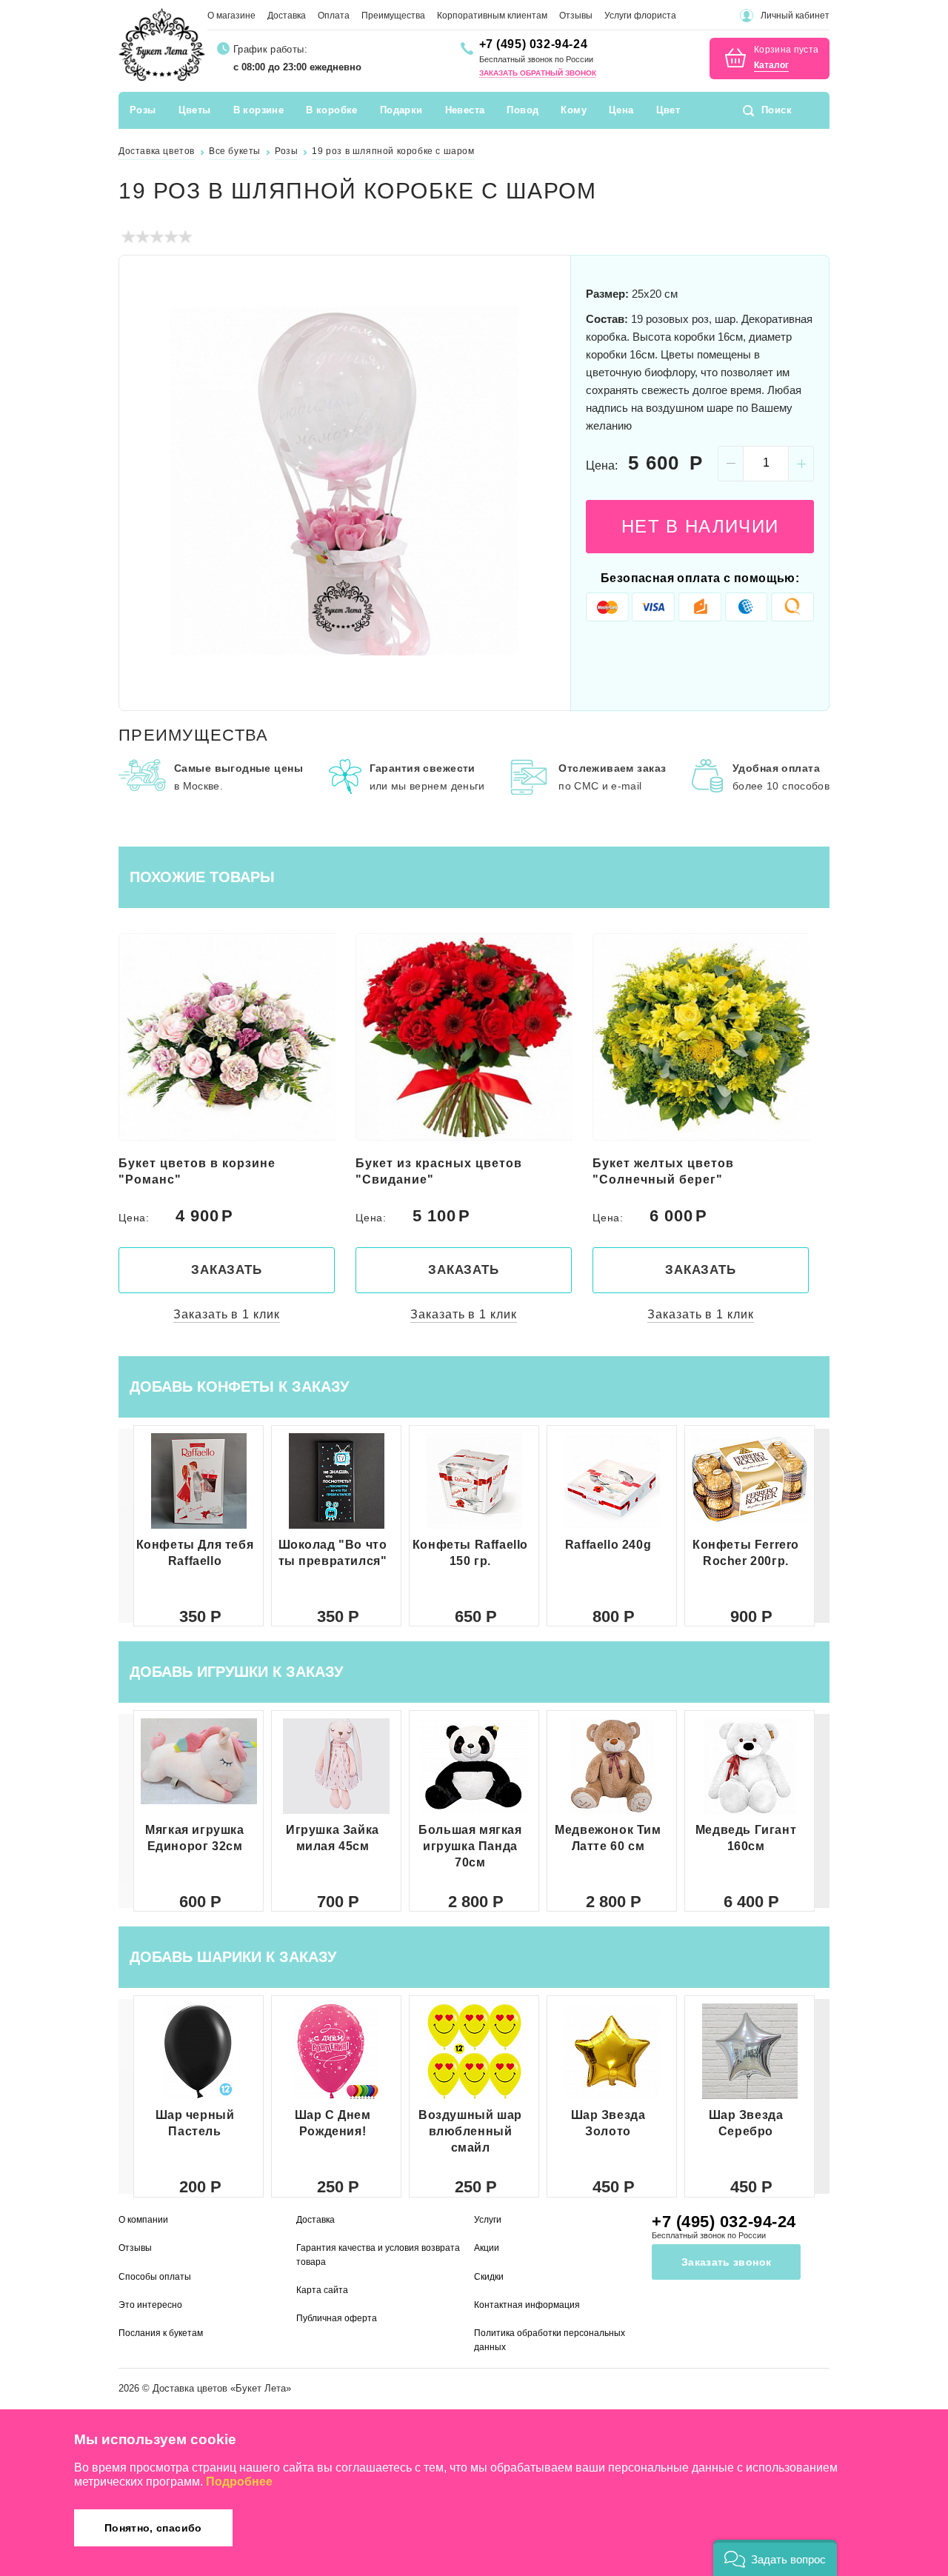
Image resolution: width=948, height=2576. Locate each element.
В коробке (332, 110)
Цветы (195, 110)
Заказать (227, 1270)
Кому (574, 110)
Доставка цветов (190, 2388)
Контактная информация (527, 2305)
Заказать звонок (726, 2262)
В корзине (259, 110)
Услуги (488, 2220)
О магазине (231, 16)
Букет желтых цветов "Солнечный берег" (663, 1171)
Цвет (668, 110)
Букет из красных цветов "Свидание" (439, 1171)
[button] (822, 1526)
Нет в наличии (700, 526)
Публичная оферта (337, 2318)
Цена (621, 110)
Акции (487, 2248)
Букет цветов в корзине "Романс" (197, 1171)
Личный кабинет (795, 16)
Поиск (777, 110)
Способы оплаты (155, 2277)
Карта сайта (322, 2290)
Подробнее (239, 2482)
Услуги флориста (640, 16)
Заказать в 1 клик (226, 1314)
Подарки (401, 110)
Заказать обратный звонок (538, 73)
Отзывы (576, 16)
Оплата (334, 16)
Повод (523, 110)
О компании (143, 2220)
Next (541, 481)
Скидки (489, 2277)
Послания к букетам (161, 2333)
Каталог (771, 66)
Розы (143, 110)
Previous (148, 481)
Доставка (287, 16)
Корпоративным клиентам (492, 16)
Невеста (465, 110)
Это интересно (150, 2305)
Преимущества (393, 16)
